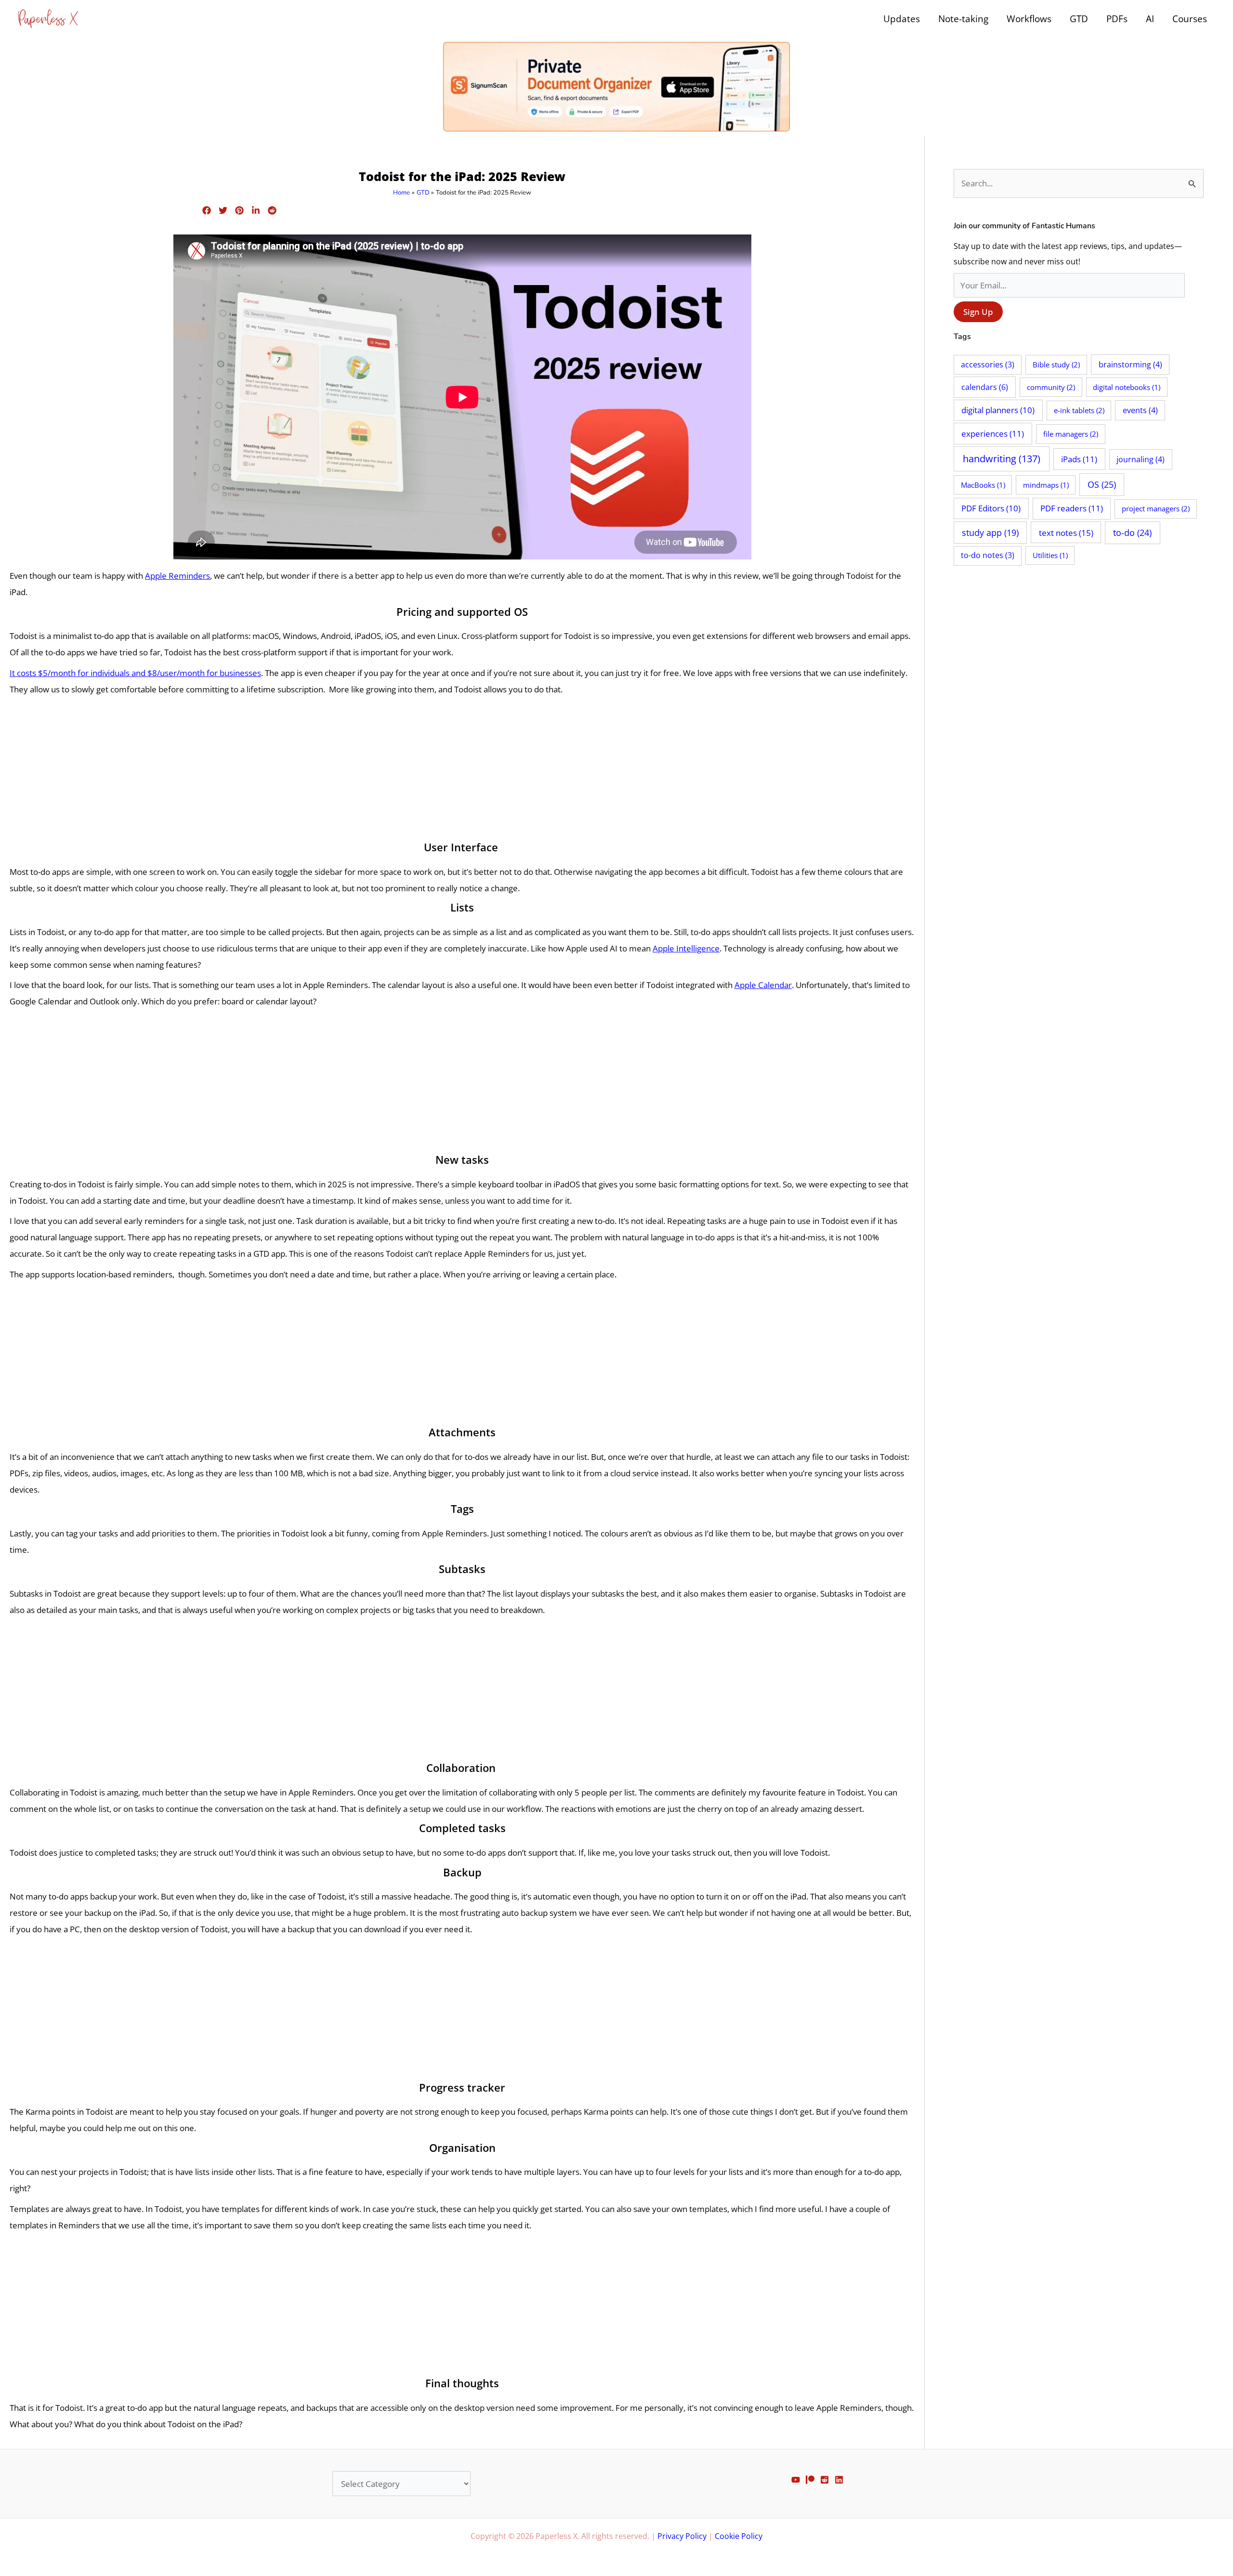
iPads (1079, 459)
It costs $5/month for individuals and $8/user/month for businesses (135, 673)
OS (1102, 484)
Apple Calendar (763, 985)
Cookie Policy (739, 2536)
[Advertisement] (462, 769)
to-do (1132, 533)
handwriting (1002, 459)
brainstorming (1130, 364)
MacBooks (983, 485)
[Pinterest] (239, 210)
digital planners (998, 410)
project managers (1156, 508)
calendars (985, 387)
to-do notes (988, 555)
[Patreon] (810, 2480)
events (1140, 410)
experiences (993, 434)
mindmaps (1046, 485)
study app (990, 533)
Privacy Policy (682, 2536)
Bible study (1056, 364)
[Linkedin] (256, 210)
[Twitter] (223, 210)
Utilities (1050, 555)
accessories (988, 364)
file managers (1071, 434)
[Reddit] (272, 210)
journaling (1141, 459)
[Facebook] (207, 210)
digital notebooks (1127, 387)
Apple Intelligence (686, 948)
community (1051, 387)
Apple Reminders (177, 576)
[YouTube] (796, 2480)
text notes (1066, 533)
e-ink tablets (1079, 410)
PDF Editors (991, 508)
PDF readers (1072, 508)
